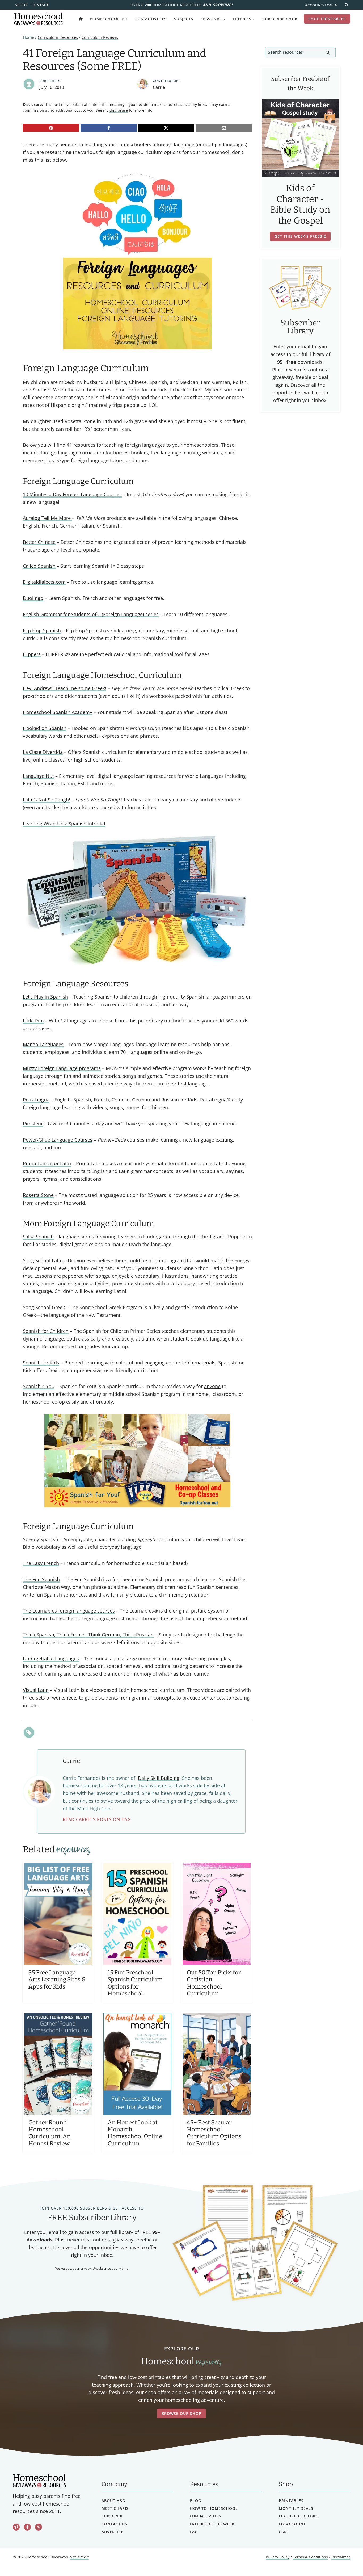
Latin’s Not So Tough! (47, 800)
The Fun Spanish (41, 1579)
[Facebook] (109, 128)
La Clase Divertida (43, 752)
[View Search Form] (347, 5)
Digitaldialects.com (44, 582)
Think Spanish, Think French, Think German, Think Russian (88, 1635)
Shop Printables (327, 19)
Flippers (32, 654)
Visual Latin (36, 1690)
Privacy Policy (278, 2557)
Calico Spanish (39, 566)
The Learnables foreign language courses (69, 1611)
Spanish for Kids (41, 1363)
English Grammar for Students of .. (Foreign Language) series (91, 614)
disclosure (119, 110)
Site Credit (79, 2557)
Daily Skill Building (159, 1778)
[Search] (328, 52)
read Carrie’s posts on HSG (97, 1819)
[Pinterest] (51, 128)
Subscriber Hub (280, 19)
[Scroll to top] (345, 2560)
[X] (166, 128)
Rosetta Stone (38, 1195)
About (21, 5)
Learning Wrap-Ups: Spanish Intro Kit (64, 824)
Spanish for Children (46, 1331)
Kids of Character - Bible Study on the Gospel (300, 204)
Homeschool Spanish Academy (58, 712)
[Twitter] (39, 2527)
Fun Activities (151, 19)
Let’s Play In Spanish (45, 997)
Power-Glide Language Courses (58, 1140)
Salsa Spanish (38, 1237)
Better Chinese (39, 542)
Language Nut (38, 776)
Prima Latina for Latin (47, 1163)
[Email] (224, 128)
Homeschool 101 (109, 19)
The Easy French (41, 1563)
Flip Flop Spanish (42, 631)
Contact (40, 5)
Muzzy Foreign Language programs (62, 1068)
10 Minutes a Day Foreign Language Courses (72, 494)
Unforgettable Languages (51, 1659)
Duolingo (33, 598)
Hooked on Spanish (45, 728)
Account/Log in (321, 5)
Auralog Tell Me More (47, 518)
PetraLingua (36, 1100)
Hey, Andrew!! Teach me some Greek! (65, 688)
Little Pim (33, 1021)
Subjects (184, 19)
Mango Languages (43, 1044)
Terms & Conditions (310, 2557)
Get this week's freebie (300, 236)
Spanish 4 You (39, 1386)
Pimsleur (33, 1124)
